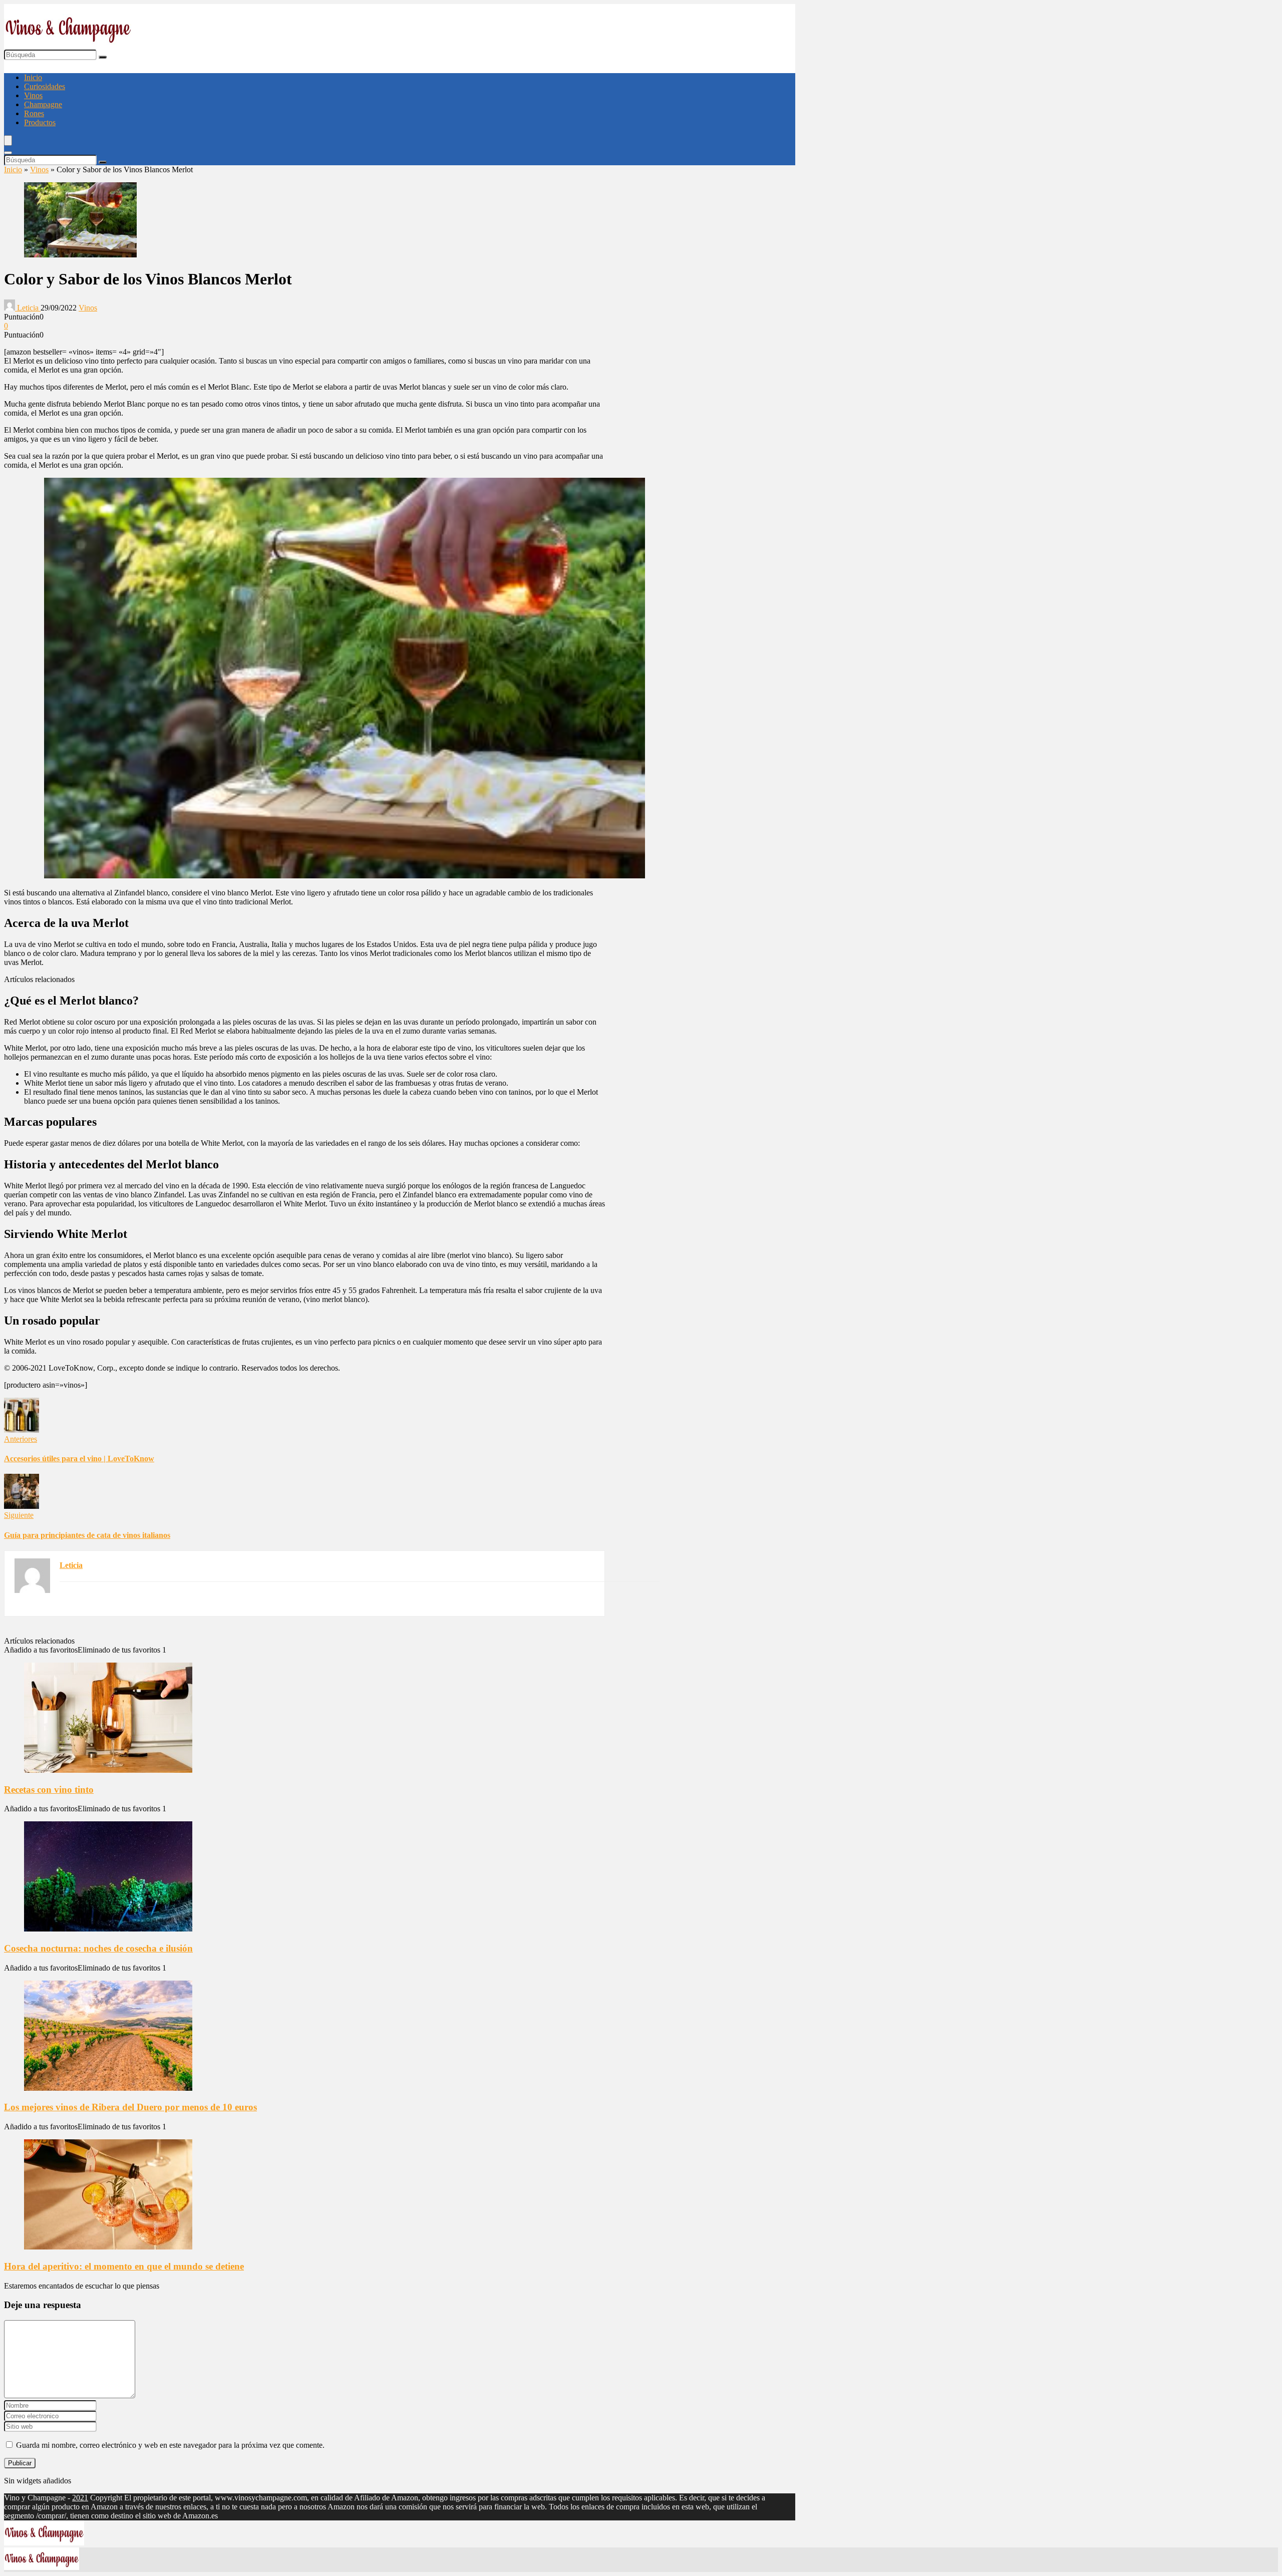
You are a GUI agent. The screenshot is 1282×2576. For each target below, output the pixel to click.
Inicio (33, 77)
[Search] (8, 153)
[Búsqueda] (103, 57)
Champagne (43, 104)
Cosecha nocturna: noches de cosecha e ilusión (98, 1948)
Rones (34, 113)
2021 (80, 2498)
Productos (40, 122)
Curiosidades (45, 86)
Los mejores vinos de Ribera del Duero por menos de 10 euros (130, 2107)
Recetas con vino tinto (49, 1790)
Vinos (33, 95)
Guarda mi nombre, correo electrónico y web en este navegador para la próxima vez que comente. (170, 2445)
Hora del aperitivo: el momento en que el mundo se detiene (124, 2266)
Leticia (28, 308)
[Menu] (8, 140)
